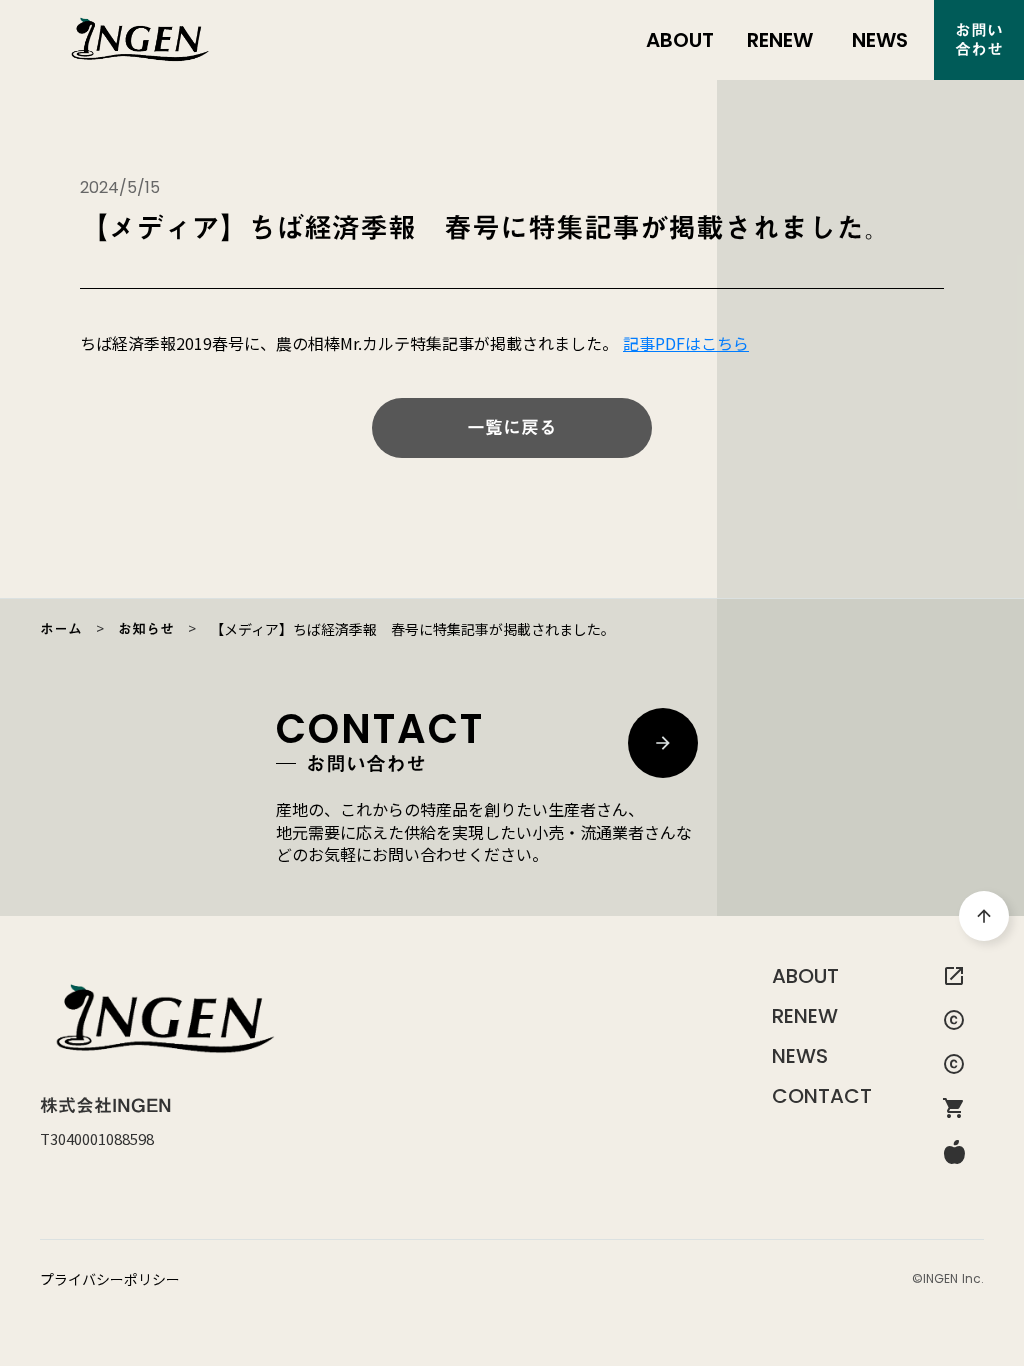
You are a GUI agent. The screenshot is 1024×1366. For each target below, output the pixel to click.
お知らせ (146, 629)
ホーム (61, 629)
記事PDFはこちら (686, 343)
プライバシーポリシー (110, 1279)
